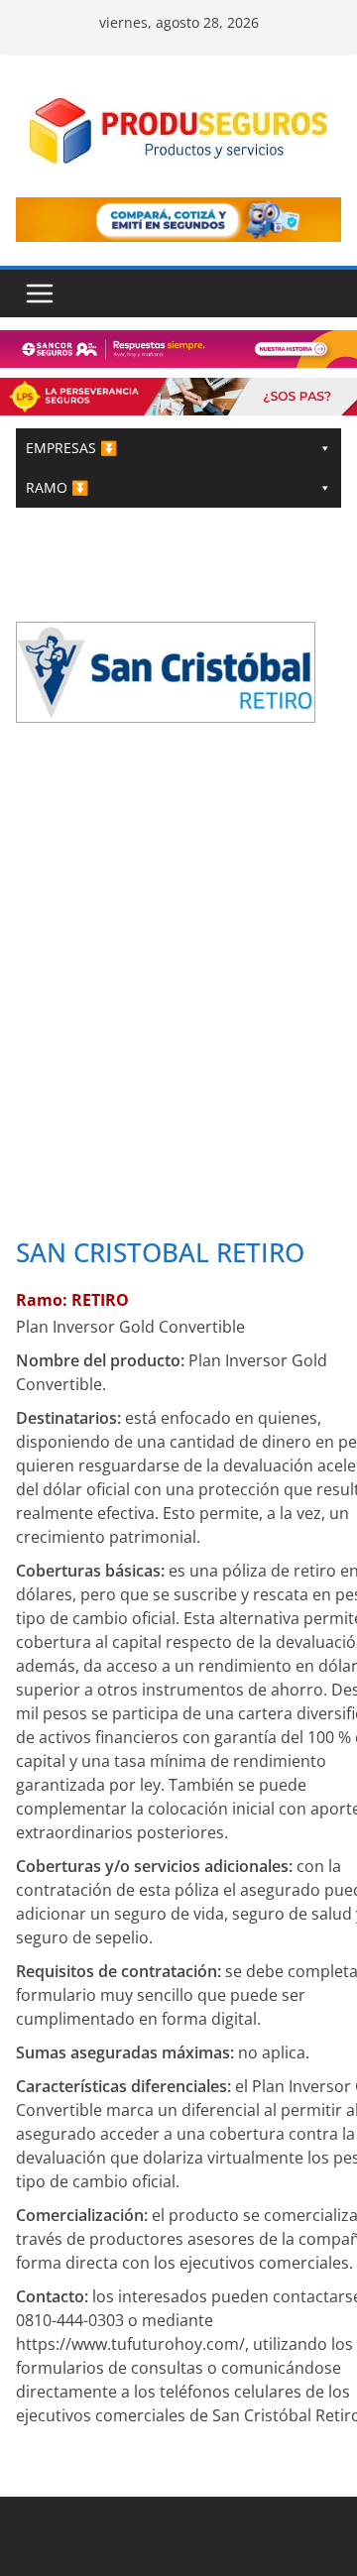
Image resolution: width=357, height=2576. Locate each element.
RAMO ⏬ (57, 487)
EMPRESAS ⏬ (71, 448)
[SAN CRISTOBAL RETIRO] (166, 636)
